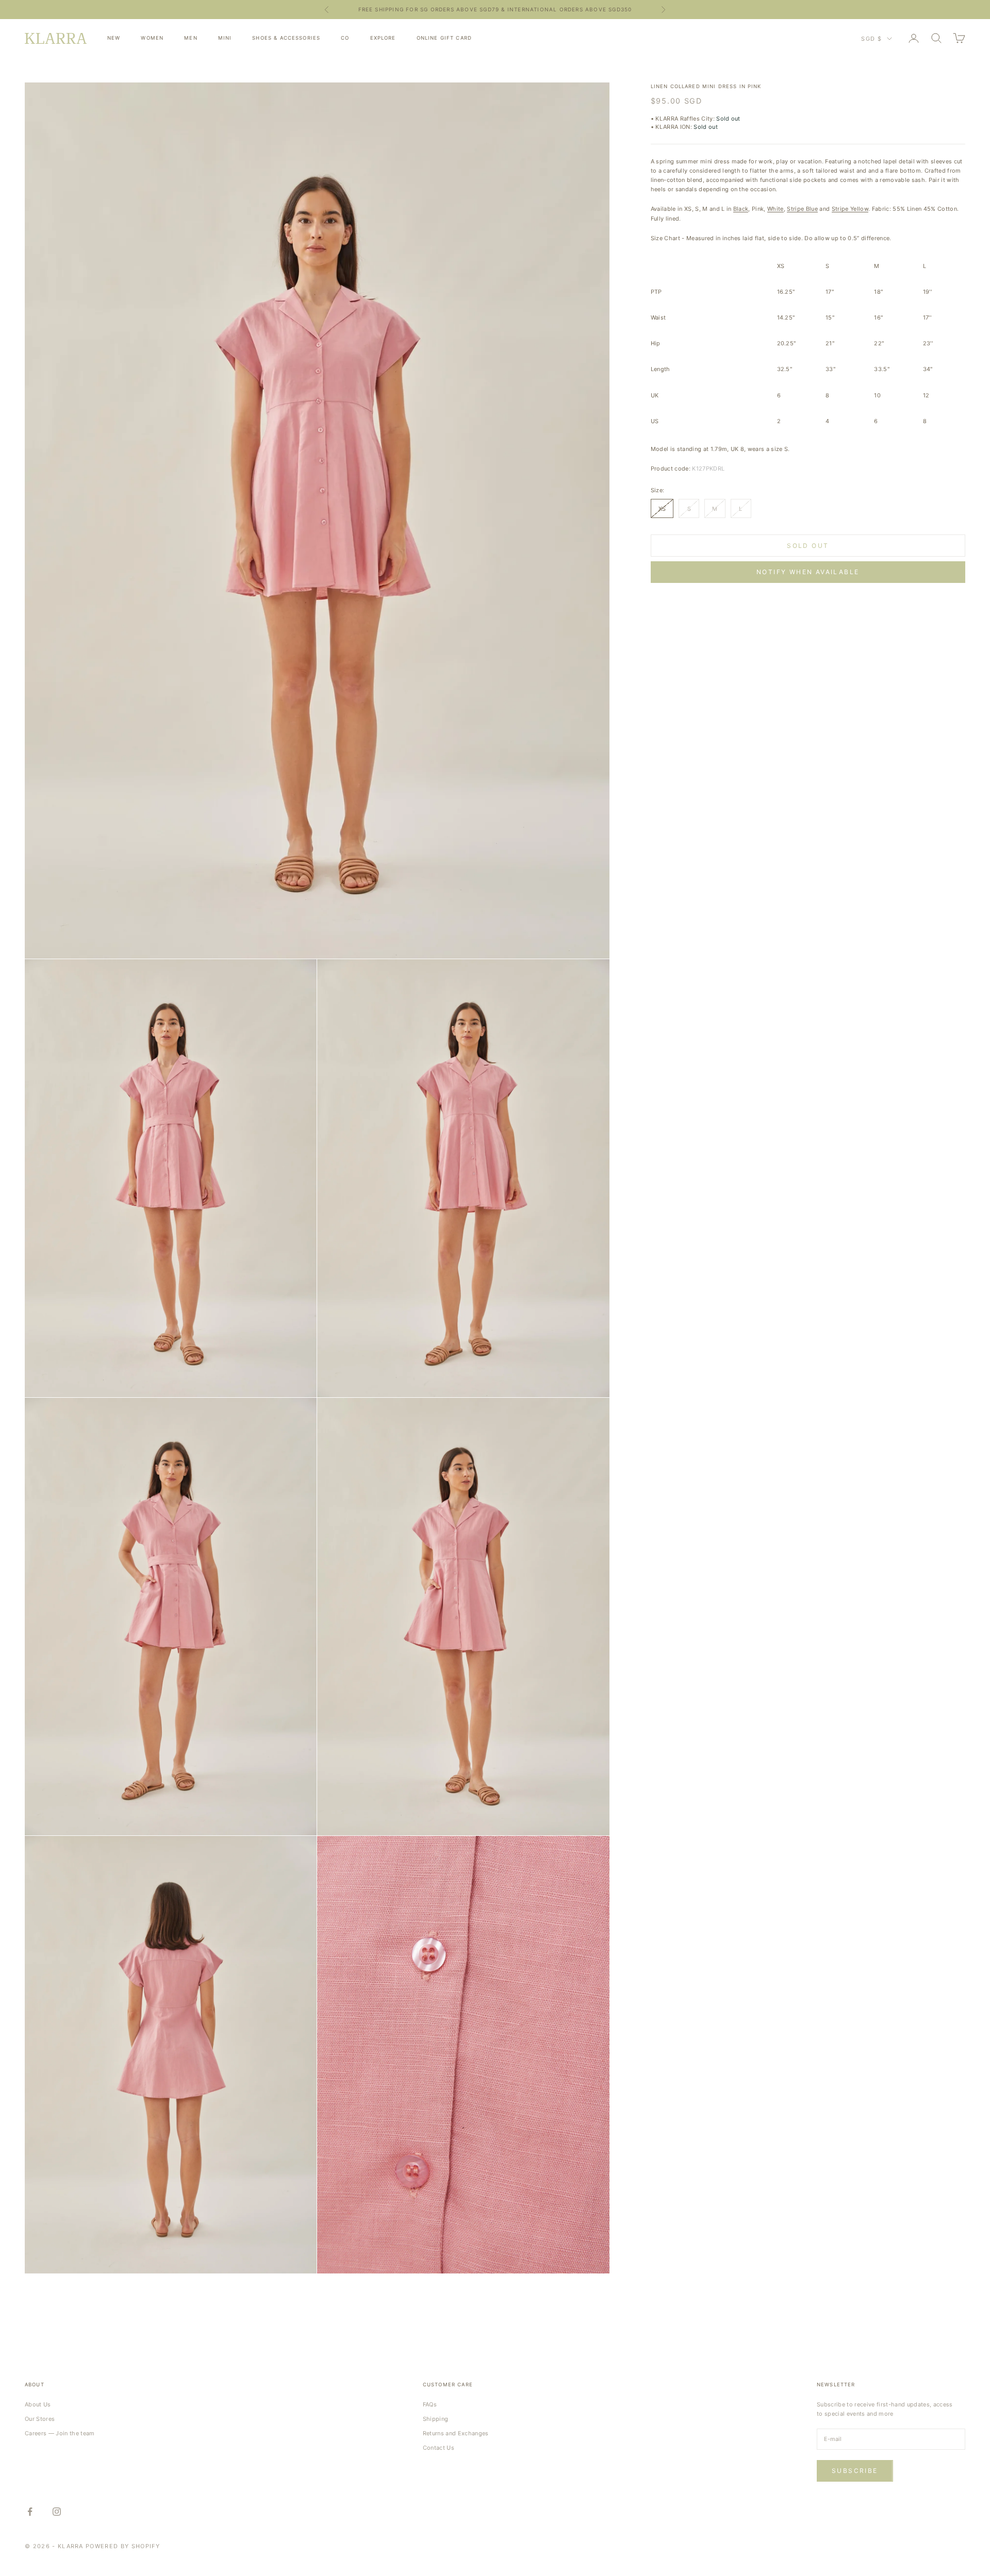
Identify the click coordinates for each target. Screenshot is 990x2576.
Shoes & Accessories (286, 38)
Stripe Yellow (850, 209)
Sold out (808, 545)
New (114, 38)
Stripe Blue (802, 209)
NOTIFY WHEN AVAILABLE (808, 572)
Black (741, 209)
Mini (225, 38)
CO (345, 38)
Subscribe (855, 2471)
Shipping (436, 2419)
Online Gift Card (444, 38)
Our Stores (40, 2419)
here (577, 9)
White (775, 209)
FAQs (430, 2404)
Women (152, 38)
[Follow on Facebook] (30, 2512)
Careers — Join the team (60, 2433)
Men (191, 38)
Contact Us (439, 2448)
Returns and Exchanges (456, 2433)
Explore (383, 38)
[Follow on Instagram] (57, 2512)
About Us (38, 2404)
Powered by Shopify (123, 2546)
